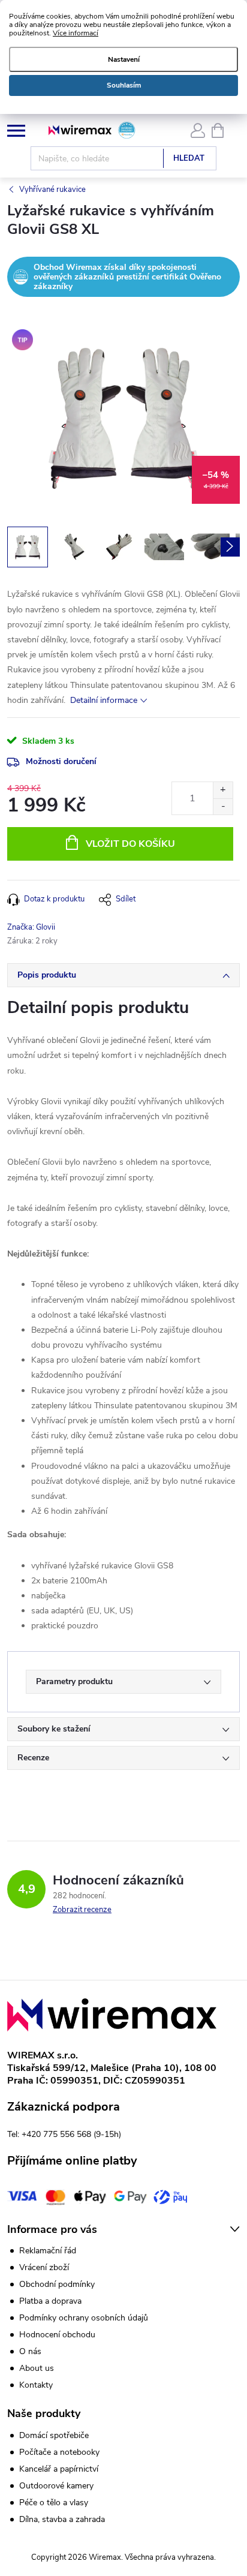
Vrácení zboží (44, 2267)
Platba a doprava (50, 2301)
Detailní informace (104, 700)
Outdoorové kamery (56, 2486)
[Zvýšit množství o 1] (223, 790)
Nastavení (124, 59)
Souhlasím (124, 85)
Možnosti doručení (61, 761)
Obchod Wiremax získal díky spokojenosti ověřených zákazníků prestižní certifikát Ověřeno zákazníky (127, 276)
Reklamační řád (48, 2251)
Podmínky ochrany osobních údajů (84, 2318)
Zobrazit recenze (82, 1910)
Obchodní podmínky (57, 2284)
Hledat (189, 158)
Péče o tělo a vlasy (54, 2503)
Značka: (31, 927)
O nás (30, 2351)
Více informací (76, 33)
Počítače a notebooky (59, 2452)
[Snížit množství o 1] (223, 806)
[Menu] (16, 130)
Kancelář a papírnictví (59, 2469)
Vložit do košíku (130, 844)
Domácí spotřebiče (54, 2436)
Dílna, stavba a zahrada (62, 2520)
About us (37, 2368)
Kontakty (36, 2385)
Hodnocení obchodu (57, 2335)
